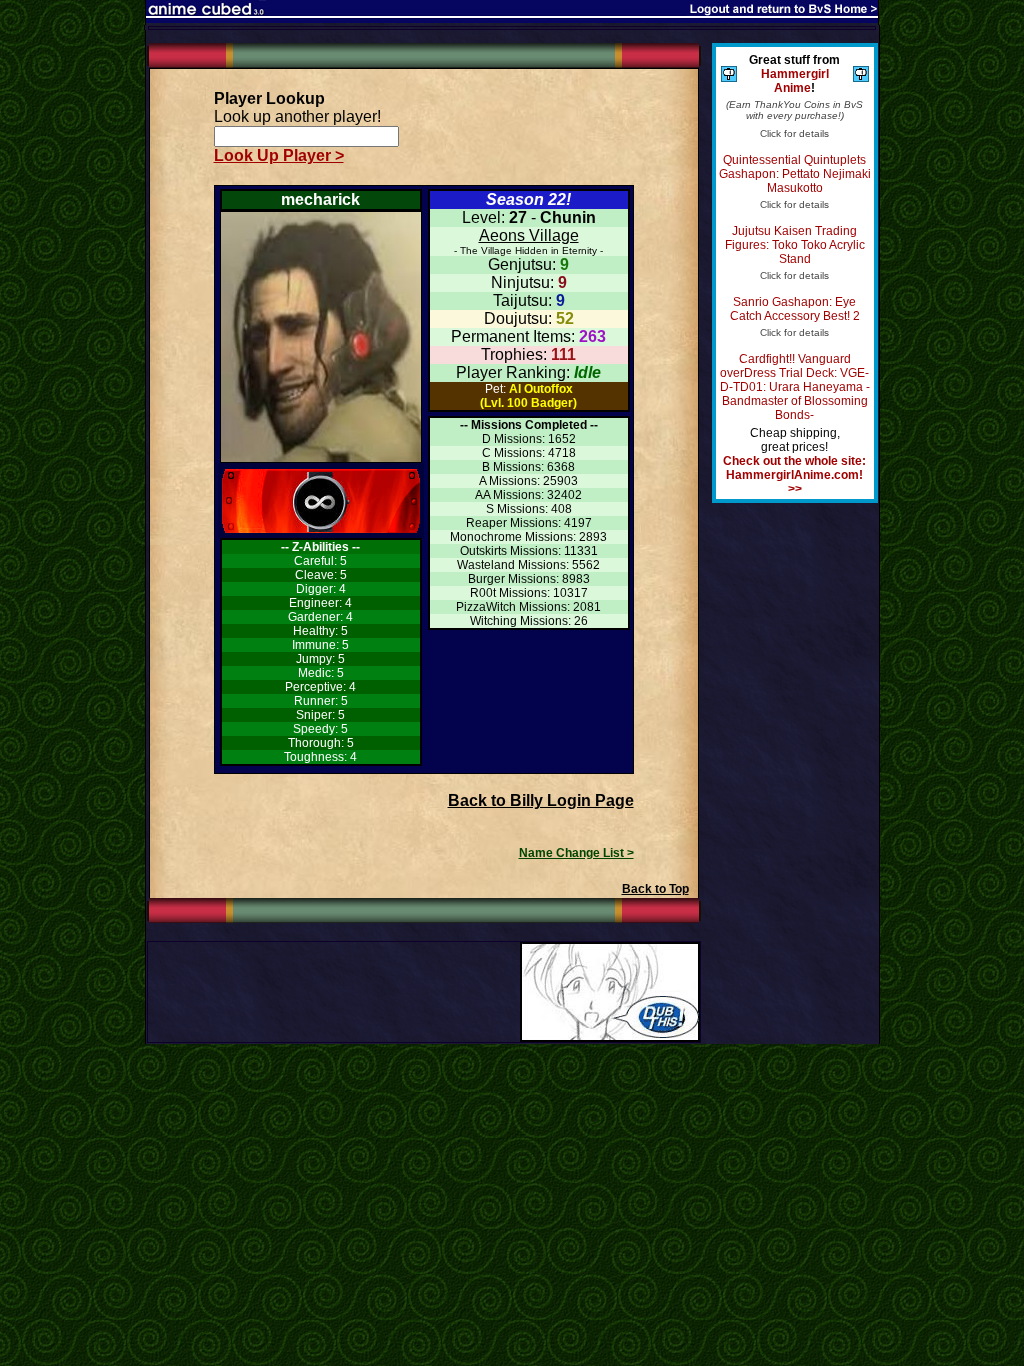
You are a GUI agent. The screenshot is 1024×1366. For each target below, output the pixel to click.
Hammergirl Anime (795, 81)
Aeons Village (529, 235)
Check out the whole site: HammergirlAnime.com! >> (794, 475)
